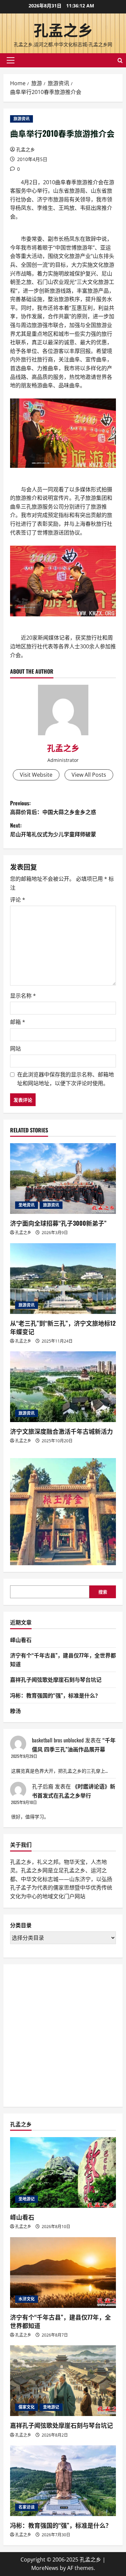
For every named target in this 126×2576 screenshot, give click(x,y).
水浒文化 (27, 2299)
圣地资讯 (27, 1205)
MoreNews (45, 2568)
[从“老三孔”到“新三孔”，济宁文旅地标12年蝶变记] (63, 1279)
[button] (11, 60)
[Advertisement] (63, 2034)
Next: (53, 830)
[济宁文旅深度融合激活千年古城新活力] (63, 1387)
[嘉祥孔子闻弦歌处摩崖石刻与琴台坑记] (63, 2381)
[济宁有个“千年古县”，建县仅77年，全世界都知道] (63, 2273)
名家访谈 (27, 2507)
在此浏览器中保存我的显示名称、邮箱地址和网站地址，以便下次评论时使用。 (66, 1079)
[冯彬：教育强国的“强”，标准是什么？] (63, 2481)
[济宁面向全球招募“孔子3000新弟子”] (63, 1179)
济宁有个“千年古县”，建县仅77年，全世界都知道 (60, 2321)
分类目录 (21, 1925)
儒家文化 (27, 2407)
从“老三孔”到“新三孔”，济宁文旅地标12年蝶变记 (63, 1327)
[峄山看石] (63, 2172)
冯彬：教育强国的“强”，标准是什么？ (55, 1695)
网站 (15, 1049)
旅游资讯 (22, 119)
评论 (18, 900)
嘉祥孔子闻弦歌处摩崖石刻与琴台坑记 (56, 1679)
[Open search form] (120, 60)
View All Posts (89, 775)
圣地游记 (27, 2199)
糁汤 (15, 1711)
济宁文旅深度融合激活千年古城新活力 (61, 1431)
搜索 (103, 1592)
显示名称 (23, 996)
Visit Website (36, 775)
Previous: (53, 807)
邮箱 (18, 1022)
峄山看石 (21, 1640)
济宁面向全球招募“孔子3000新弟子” (58, 1223)
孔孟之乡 (63, 29)
